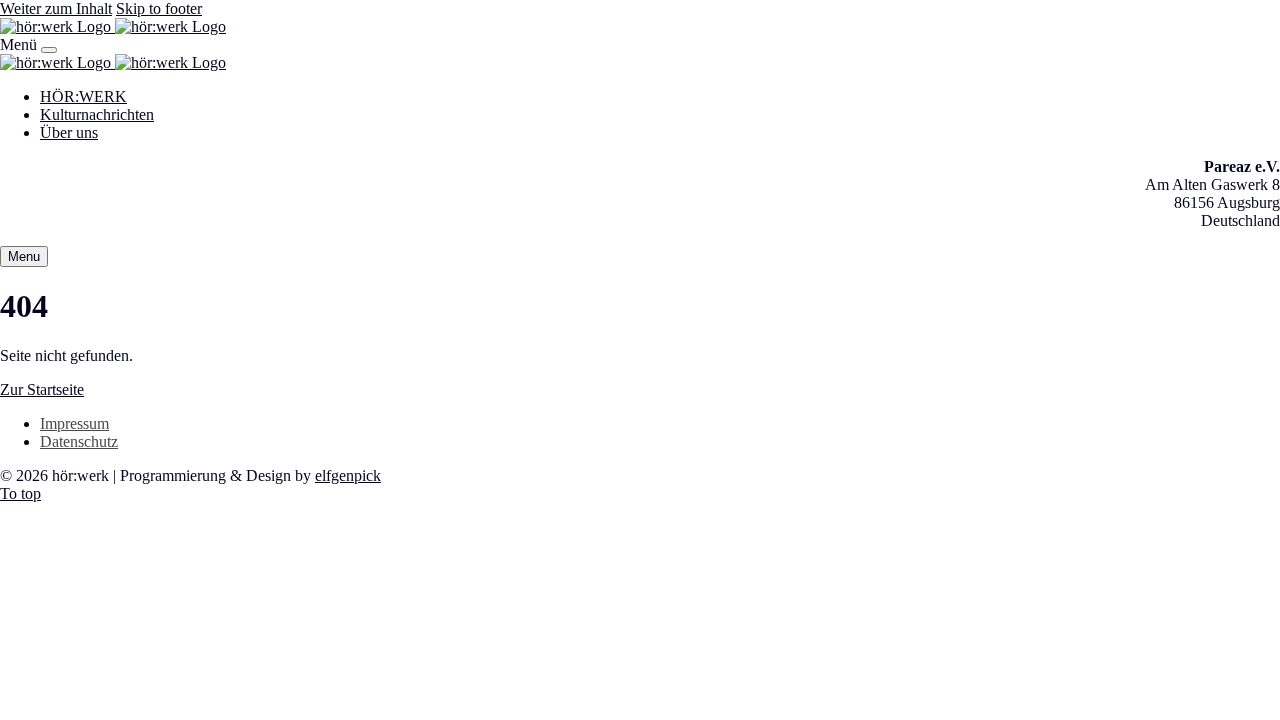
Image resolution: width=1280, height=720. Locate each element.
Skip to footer (159, 8)
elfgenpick (348, 475)
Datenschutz (79, 441)
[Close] (49, 50)
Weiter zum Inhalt (56, 8)
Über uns (69, 132)
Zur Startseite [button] (42, 389)
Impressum (74, 423)
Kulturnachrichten (97, 114)
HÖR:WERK (83, 96)
